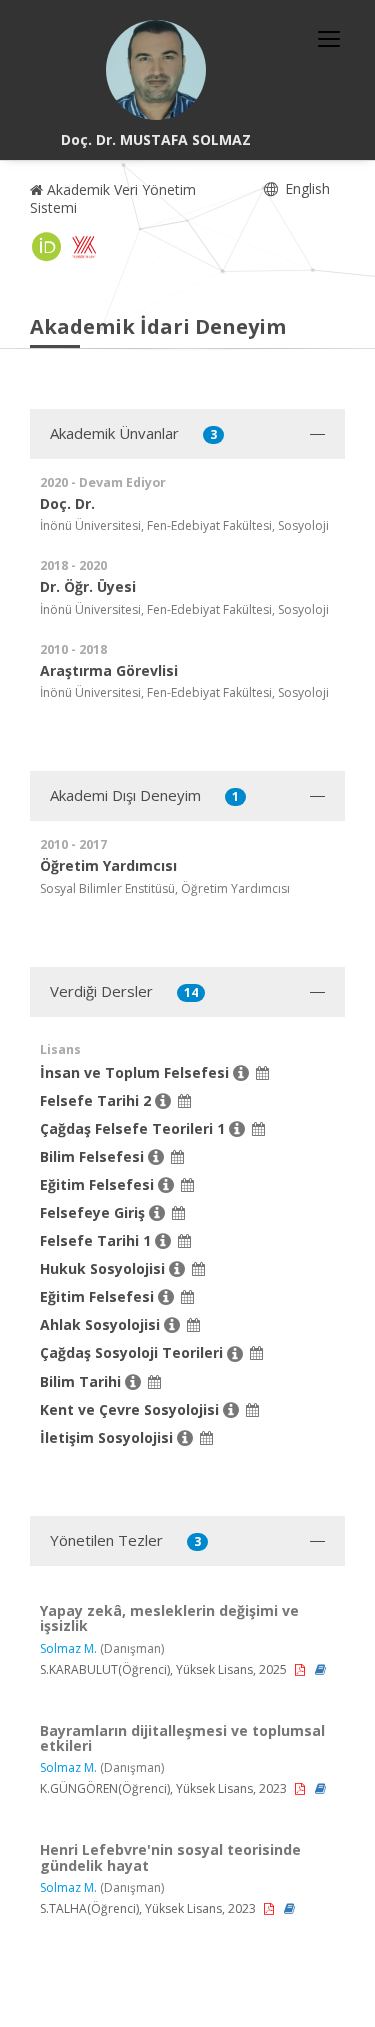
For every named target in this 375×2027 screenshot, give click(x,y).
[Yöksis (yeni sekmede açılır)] (84, 247)
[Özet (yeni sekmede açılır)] (320, 1669)
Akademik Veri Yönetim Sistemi (113, 198)
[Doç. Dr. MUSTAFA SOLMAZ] (156, 70)
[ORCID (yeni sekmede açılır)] (47, 247)
